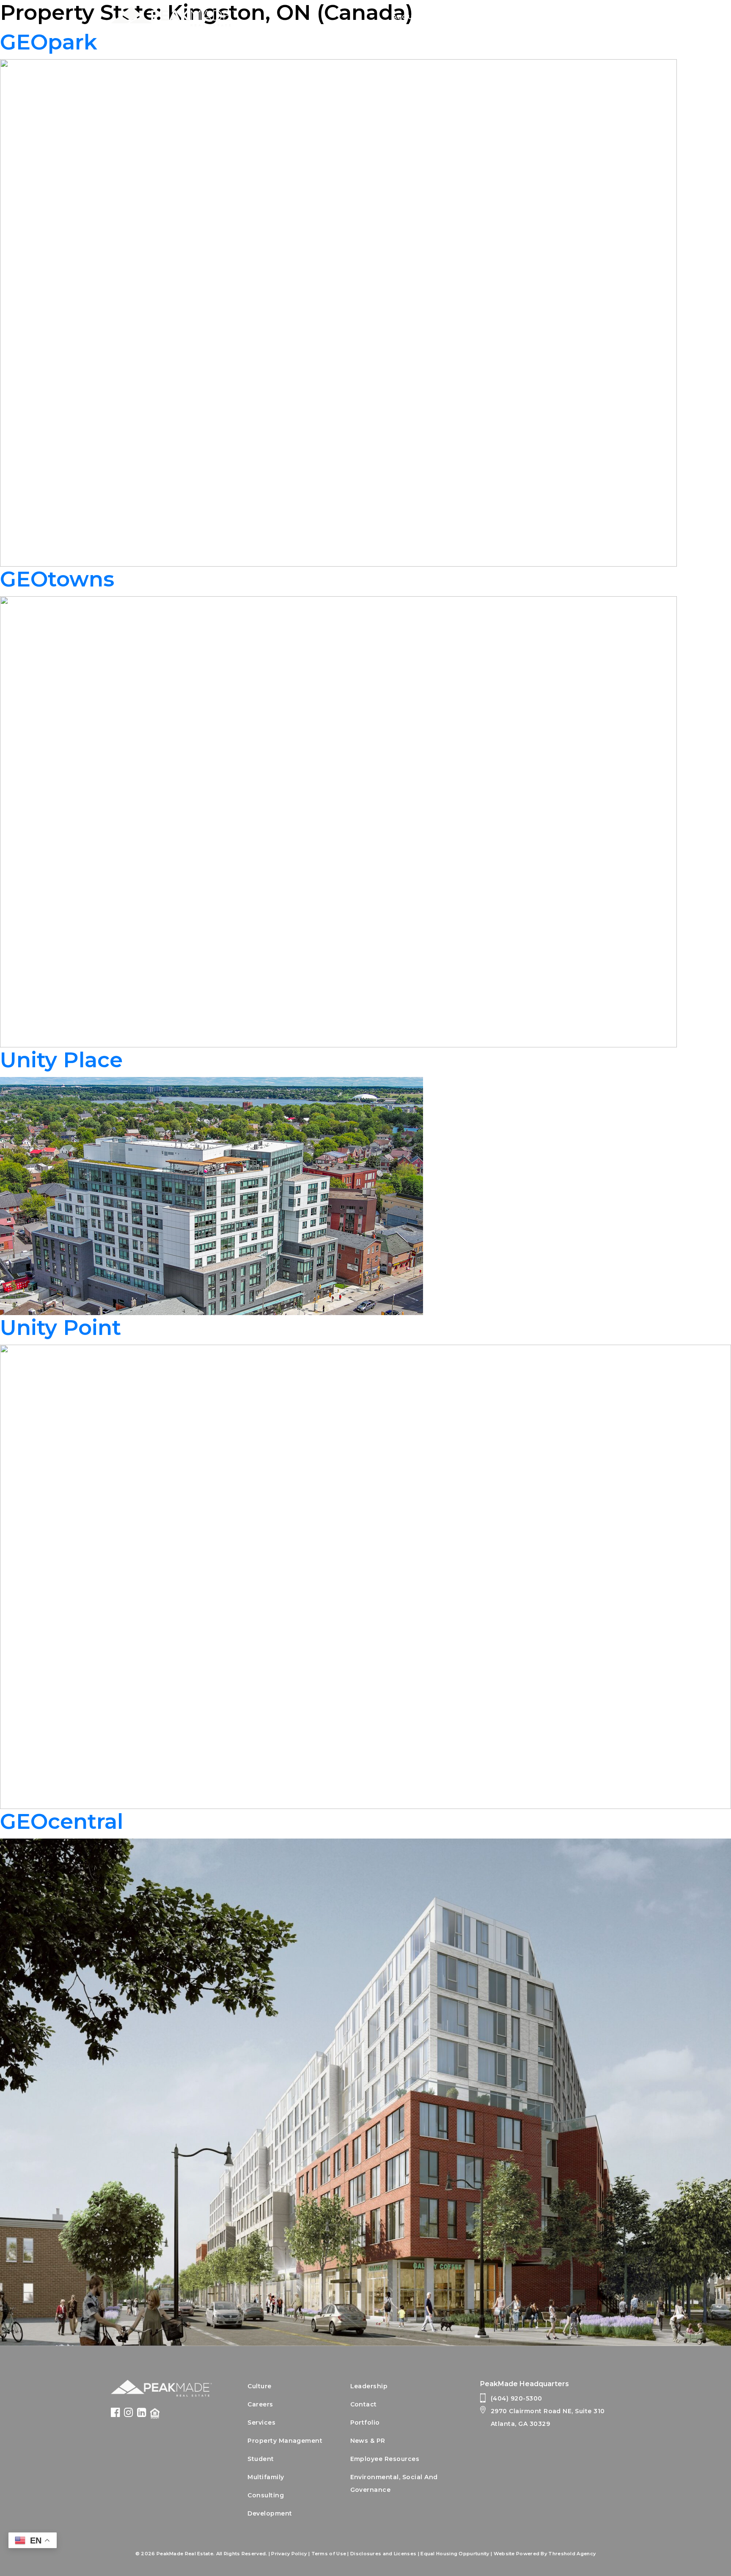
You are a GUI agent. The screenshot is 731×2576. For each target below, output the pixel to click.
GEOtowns (57, 579)
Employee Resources (385, 2459)
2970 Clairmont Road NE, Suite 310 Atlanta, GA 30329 (548, 2417)
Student (261, 2459)
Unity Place (61, 1060)
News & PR (368, 2441)
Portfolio (550, 17)
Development (270, 2513)
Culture (259, 2386)
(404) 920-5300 (517, 2398)
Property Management (285, 2441)
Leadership (369, 2386)
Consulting (266, 2495)
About (405, 17)
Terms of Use (329, 2554)
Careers (498, 17)
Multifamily (266, 2477)
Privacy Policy (289, 2554)
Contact (603, 17)
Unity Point (60, 1328)
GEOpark (49, 42)
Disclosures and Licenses (383, 2554)
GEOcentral (62, 1821)
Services (450, 17)
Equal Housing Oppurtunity (455, 2554)
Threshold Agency (572, 2554)
